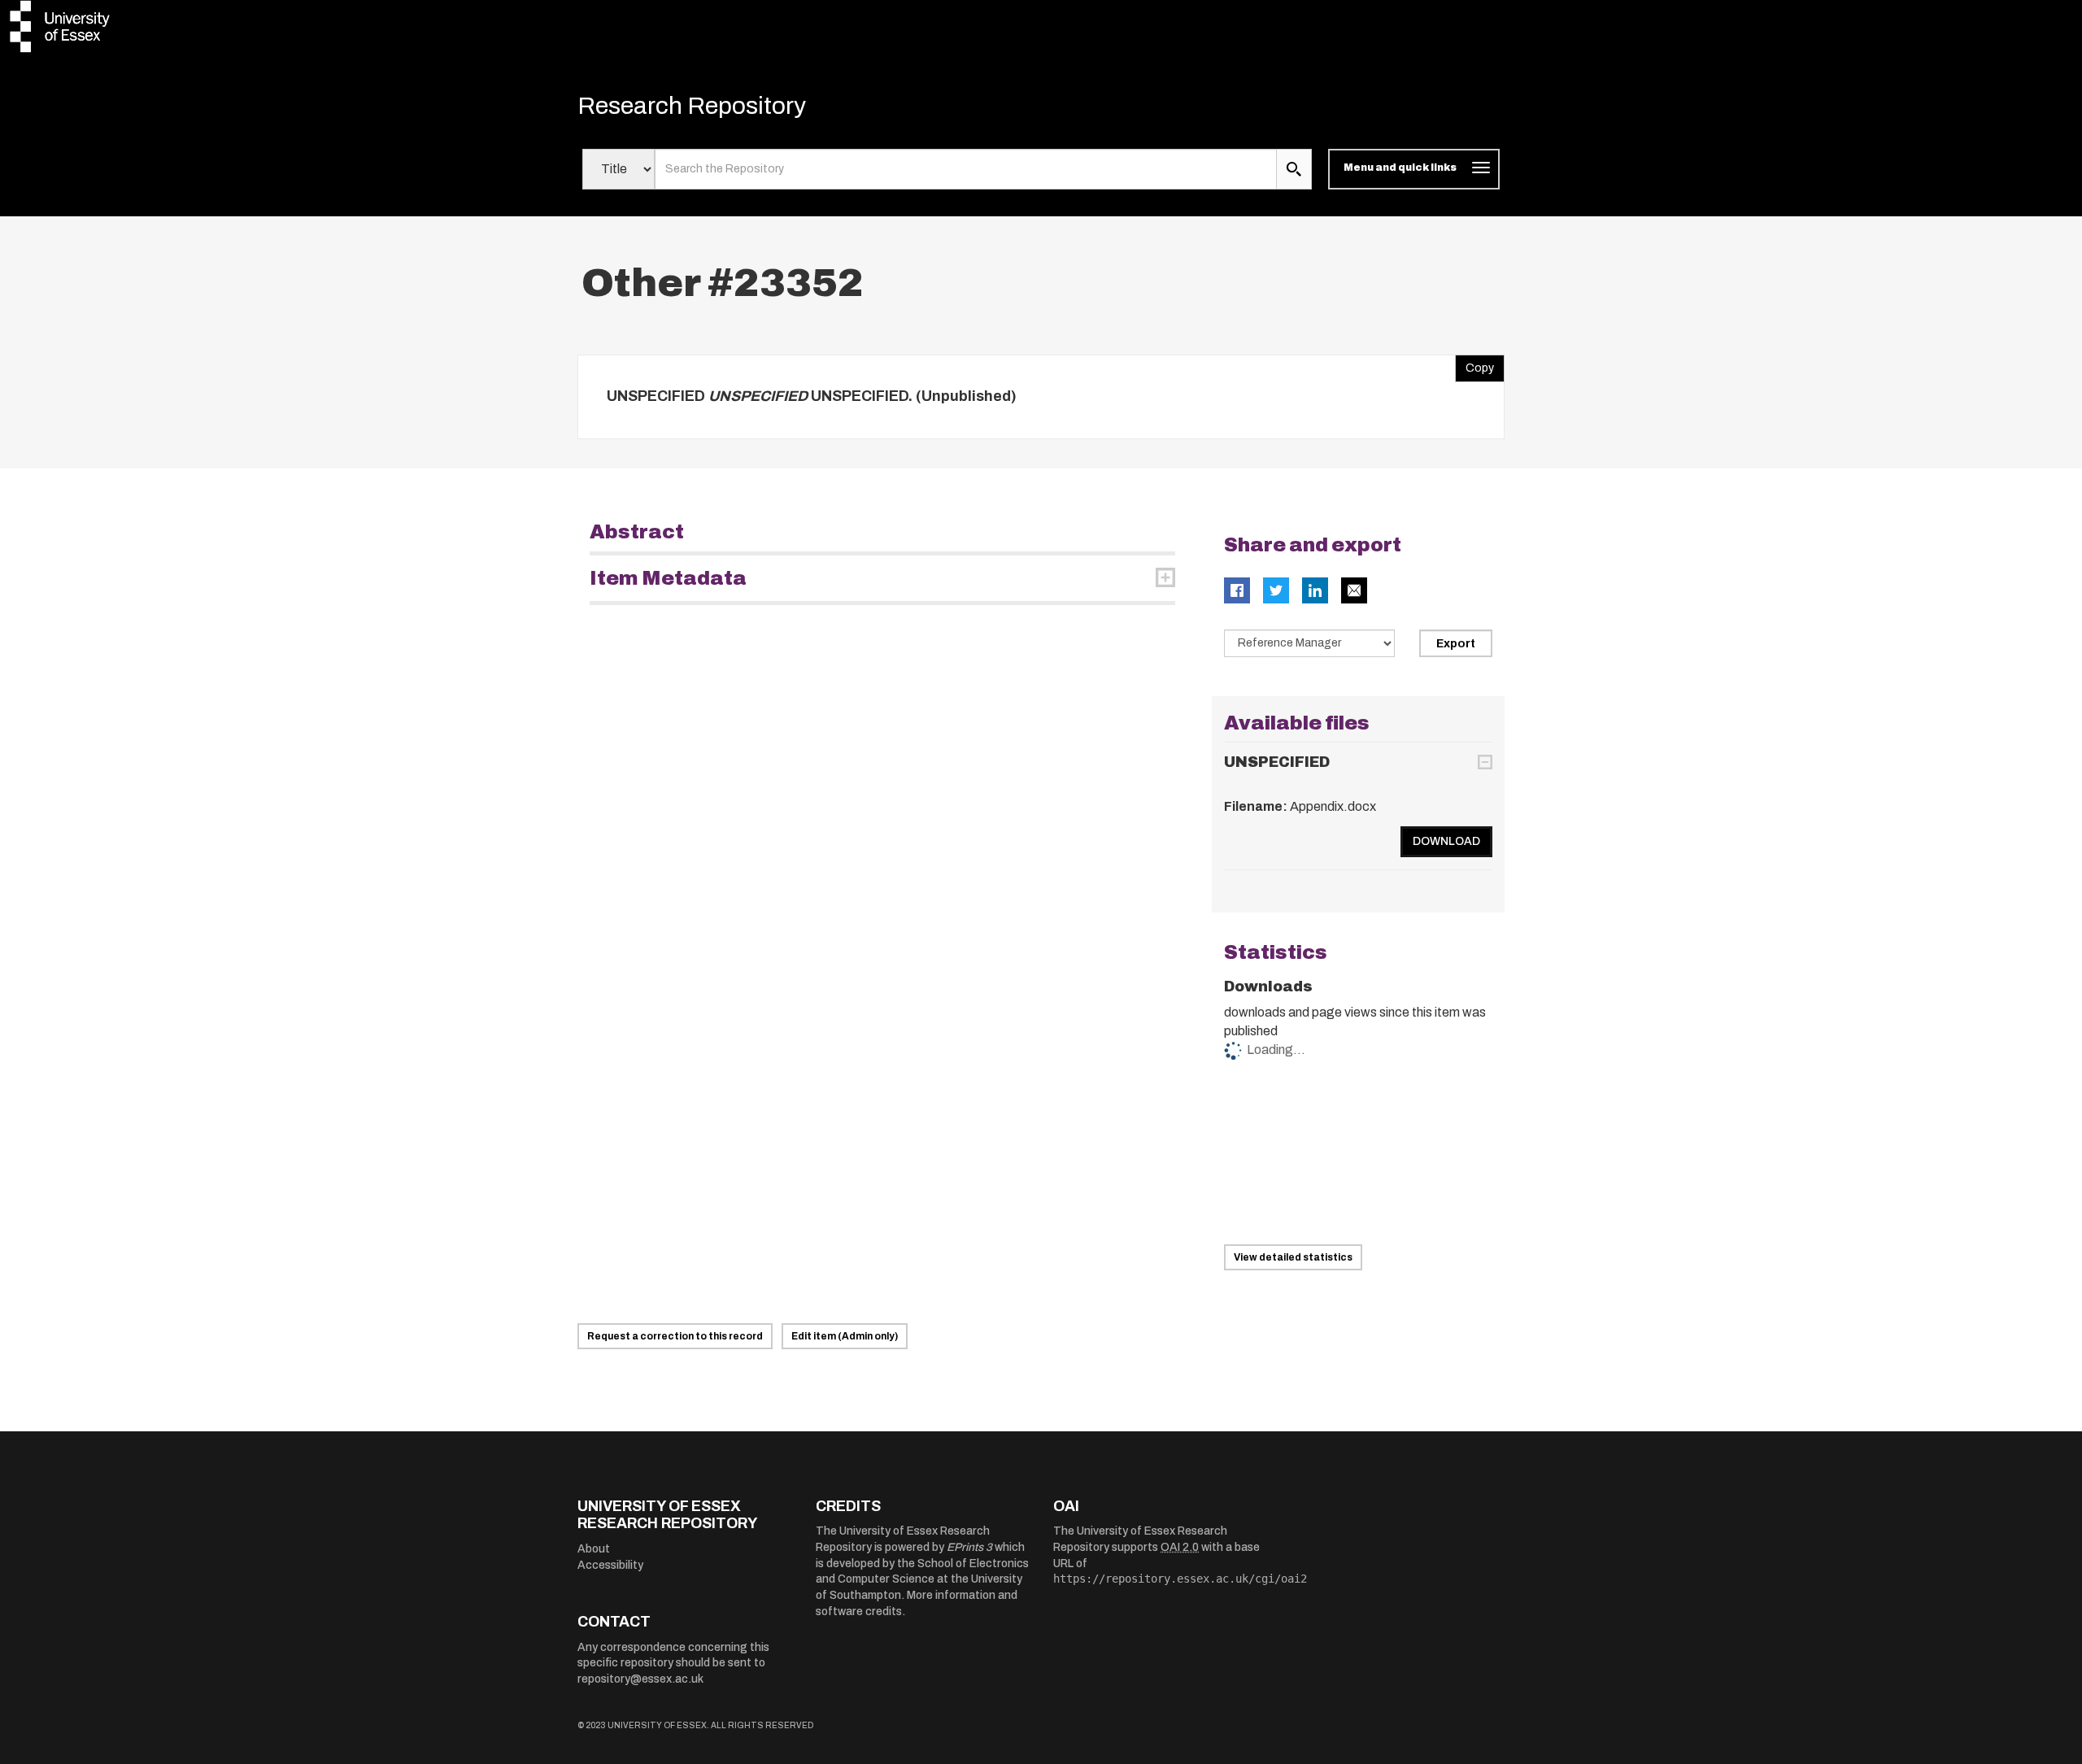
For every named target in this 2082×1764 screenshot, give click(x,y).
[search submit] (1294, 169)
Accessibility (610, 1565)
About (594, 1549)
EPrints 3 (969, 1547)
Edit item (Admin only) (845, 1336)
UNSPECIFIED (1277, 762)
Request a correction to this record (675, 1336)
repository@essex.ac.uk (640, 1679)
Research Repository (692, 106)
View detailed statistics (1293, 1257)
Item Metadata (668, 578)
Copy (1474, 364)
